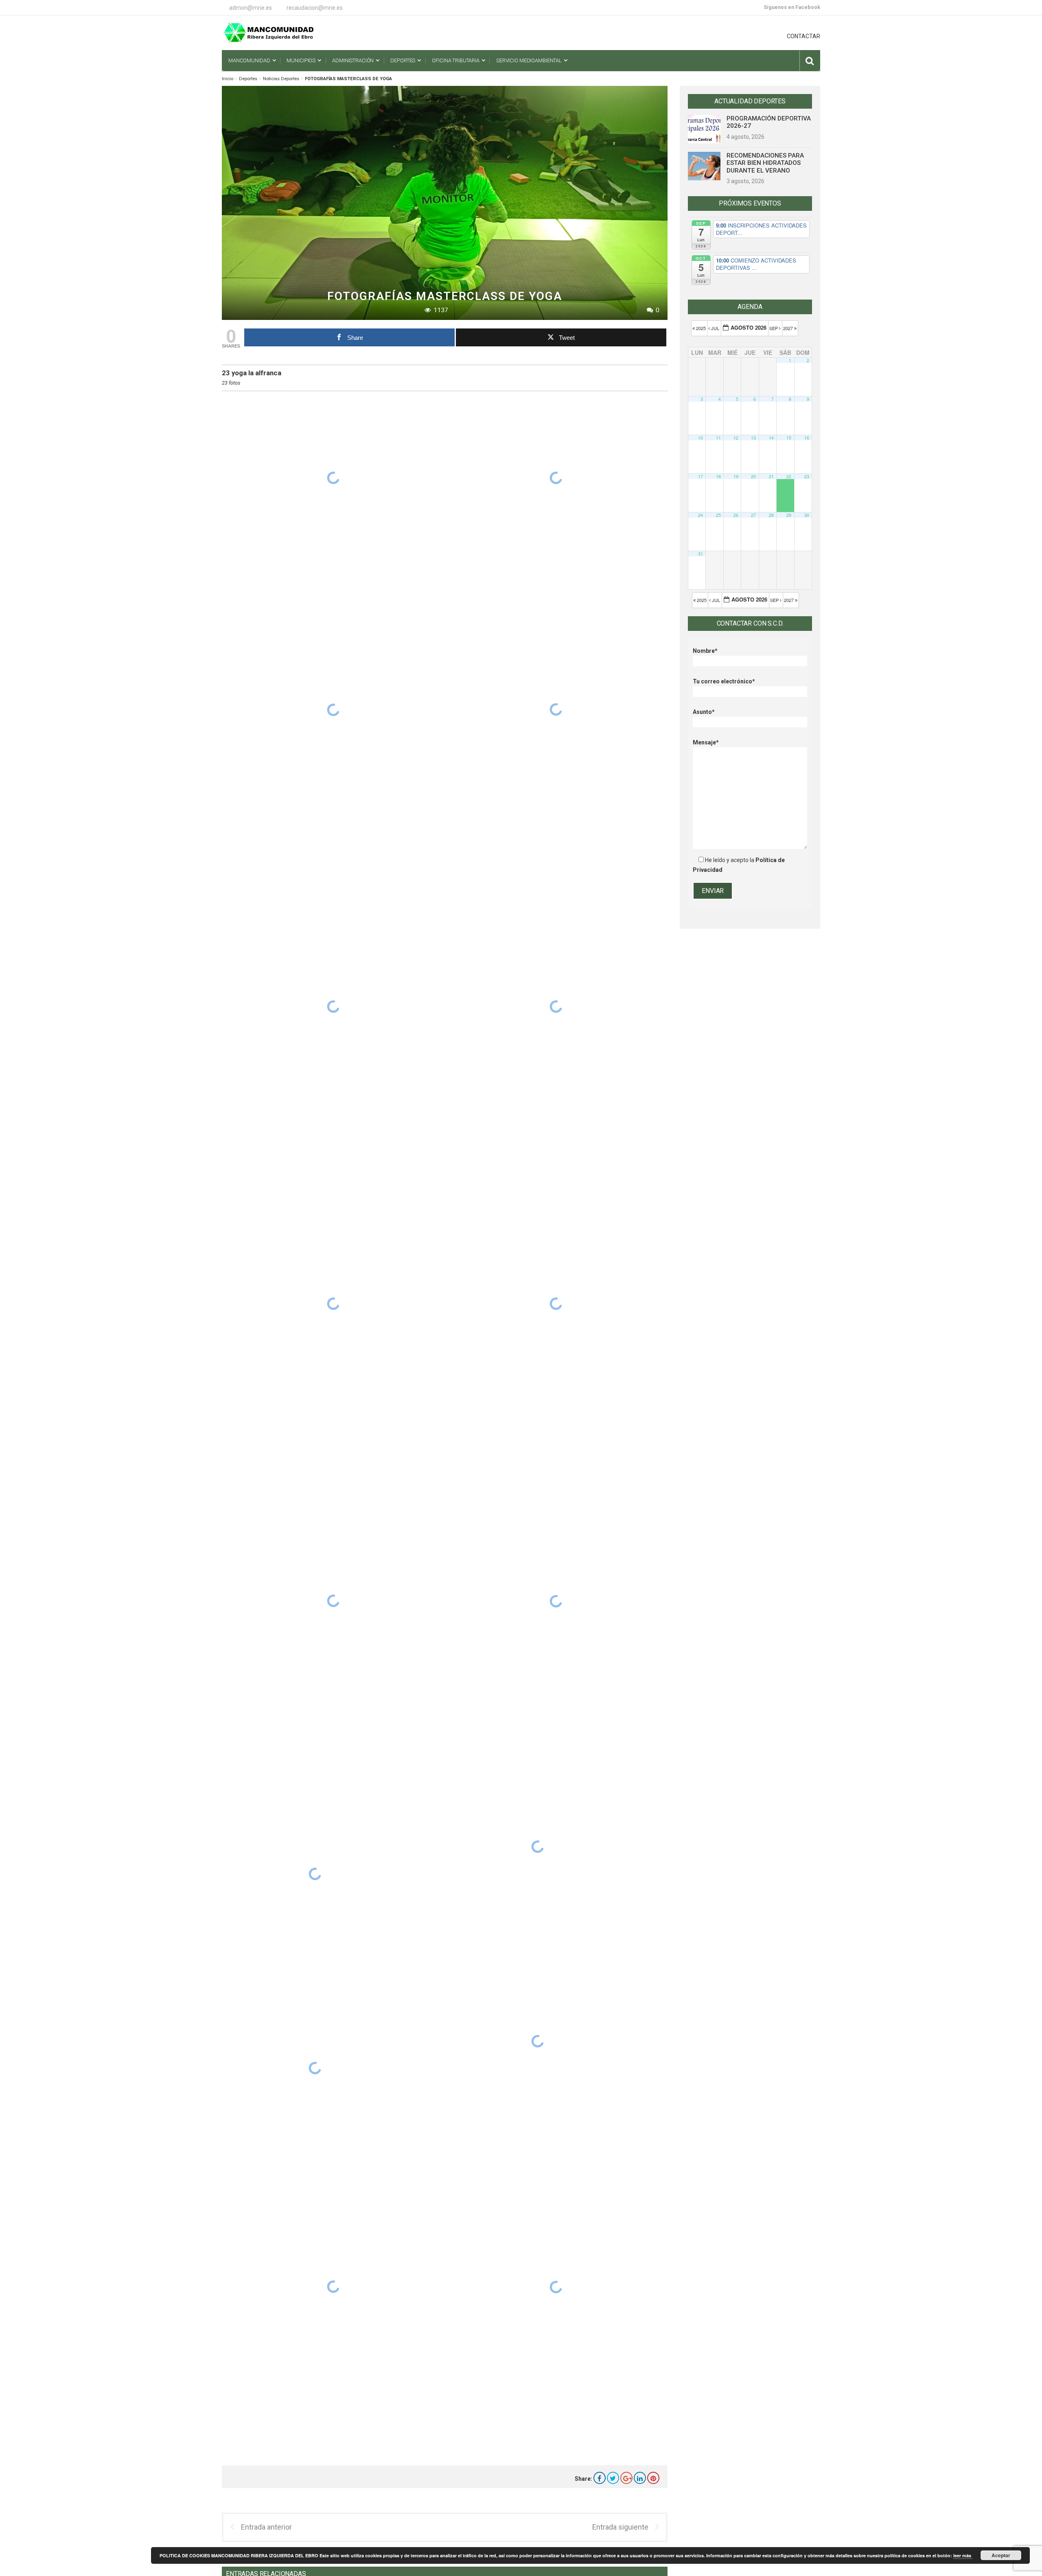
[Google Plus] (626, 2478)
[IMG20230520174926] (538, 2041)
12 (736, 438)
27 (753, 515)
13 (753, 438)
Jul (715, 328)
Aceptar (1001, 2555)
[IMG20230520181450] (333, 1601)
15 (789, 438)
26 (736, 515)
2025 (701, 328)
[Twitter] (613, 2478)
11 (718, 438)
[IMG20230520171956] (315, 1874)
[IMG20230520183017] (333, 710)
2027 (789, 328)
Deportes (248, 79)
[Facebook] (600, 2478)
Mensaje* (706, 742)
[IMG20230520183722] (333, 478)
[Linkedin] (640, 2478)
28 (771, 515)
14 (771, 438)
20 (753, 476)
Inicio (228, 79)
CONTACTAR (803, 36)
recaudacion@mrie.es (315, 8)
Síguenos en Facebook (792, 7)
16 (807, 438)
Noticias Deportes (281, 79)
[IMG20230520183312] (556, 478)
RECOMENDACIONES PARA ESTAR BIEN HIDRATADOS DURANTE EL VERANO (765, 163)
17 (701, 476)
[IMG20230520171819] (333, 2286)
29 (789, 515)
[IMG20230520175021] (556, 1601)
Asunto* (704, 712)
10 (701, 438)
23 (807, 476)
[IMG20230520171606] (556, 2287)
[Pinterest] (653, 2478)
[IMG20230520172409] (315, 2068)
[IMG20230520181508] (333, 1304)
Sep (774, 328)
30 (807, 515)
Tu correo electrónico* (724, 681)
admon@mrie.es (251, 8)
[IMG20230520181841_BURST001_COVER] (556, 1007)
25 (718, 515)
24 (701, 515)
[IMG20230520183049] (556, 709)
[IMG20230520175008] (538, 1846)
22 (789, 476)
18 (718, 476)
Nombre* (705, 651)
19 (736, 476)
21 (771, 476)
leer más (963, 2555)
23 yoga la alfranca (252, 373)
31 (701, 554)
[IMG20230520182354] (333, 1007)
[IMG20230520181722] (556, 1304)
